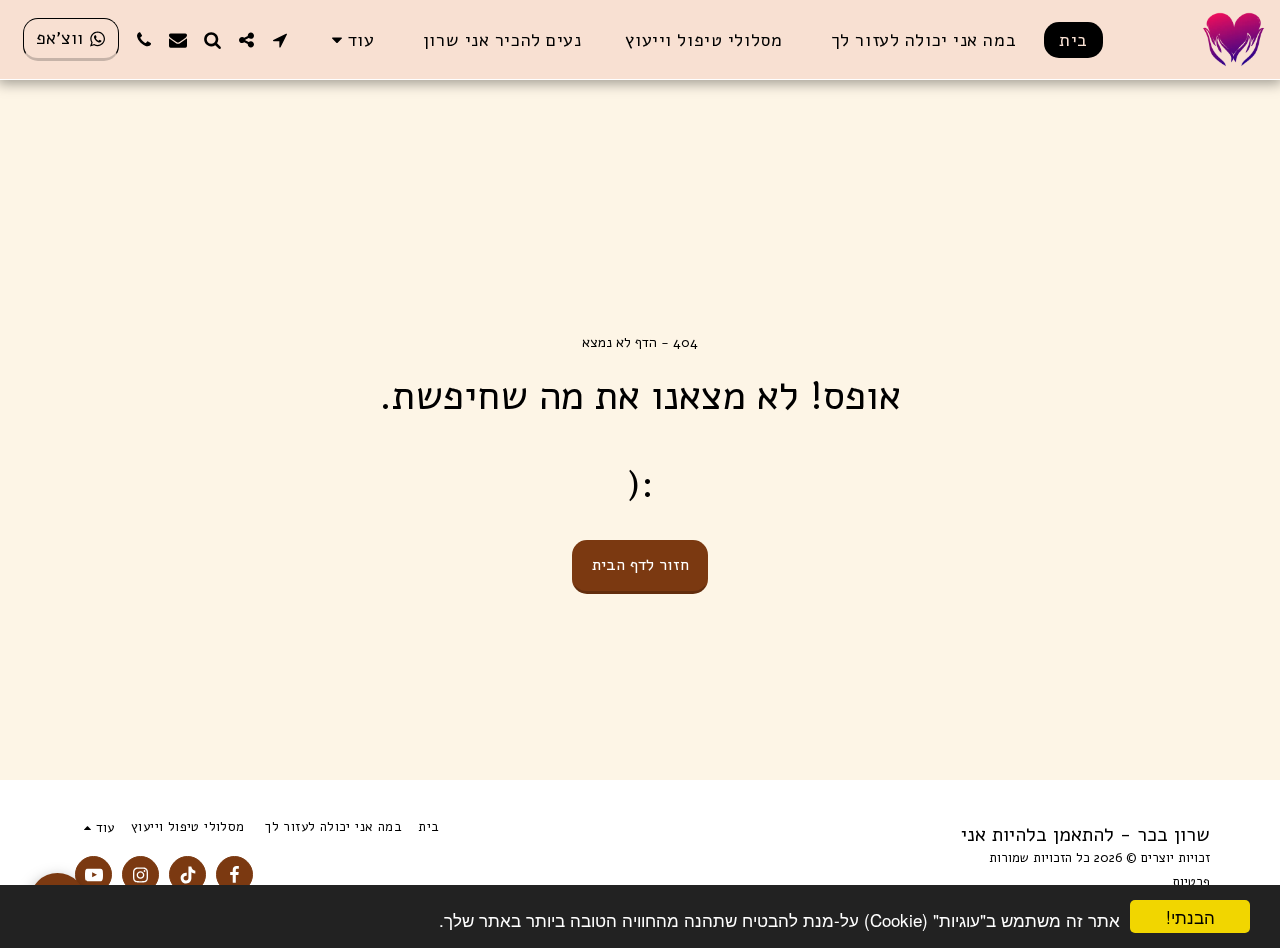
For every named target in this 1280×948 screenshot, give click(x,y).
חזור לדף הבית (640, 564)
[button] (280, 40)
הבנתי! (1190, 916)
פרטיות (1191, 882)
